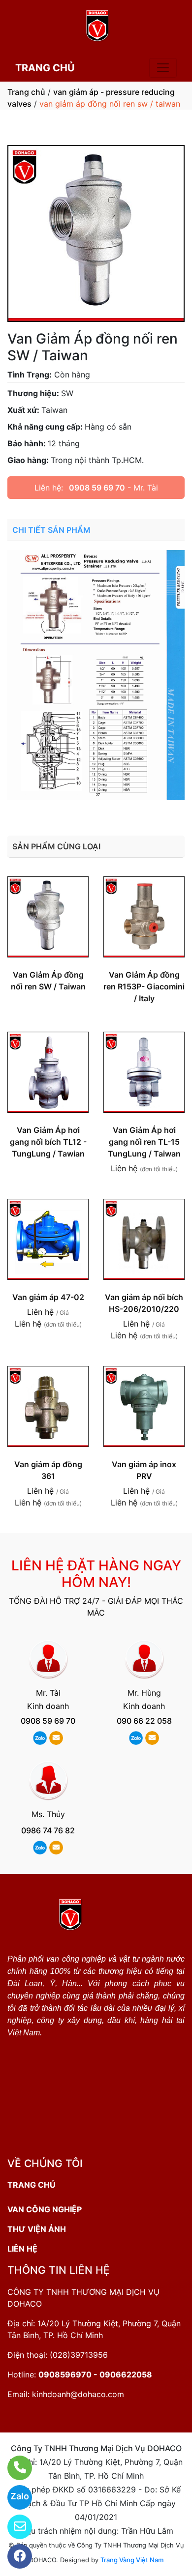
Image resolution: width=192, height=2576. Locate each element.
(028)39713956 (79, 2355)
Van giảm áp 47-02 (48, 1297)
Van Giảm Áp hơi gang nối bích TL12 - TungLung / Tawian (48, 1142)
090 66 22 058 (144, 1721)
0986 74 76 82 (48, 1830)
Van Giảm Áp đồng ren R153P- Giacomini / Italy (144, 986)
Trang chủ (26, 92)
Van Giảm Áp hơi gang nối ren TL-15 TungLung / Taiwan (144, 1142)
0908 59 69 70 (97, 488)
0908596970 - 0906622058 (95, 2374)
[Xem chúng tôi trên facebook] (14, 2556)
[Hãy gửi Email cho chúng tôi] (14, 2527)
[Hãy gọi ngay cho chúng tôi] (14, 2468)
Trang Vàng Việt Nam (132, 2560)
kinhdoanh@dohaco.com (78, 2394)
